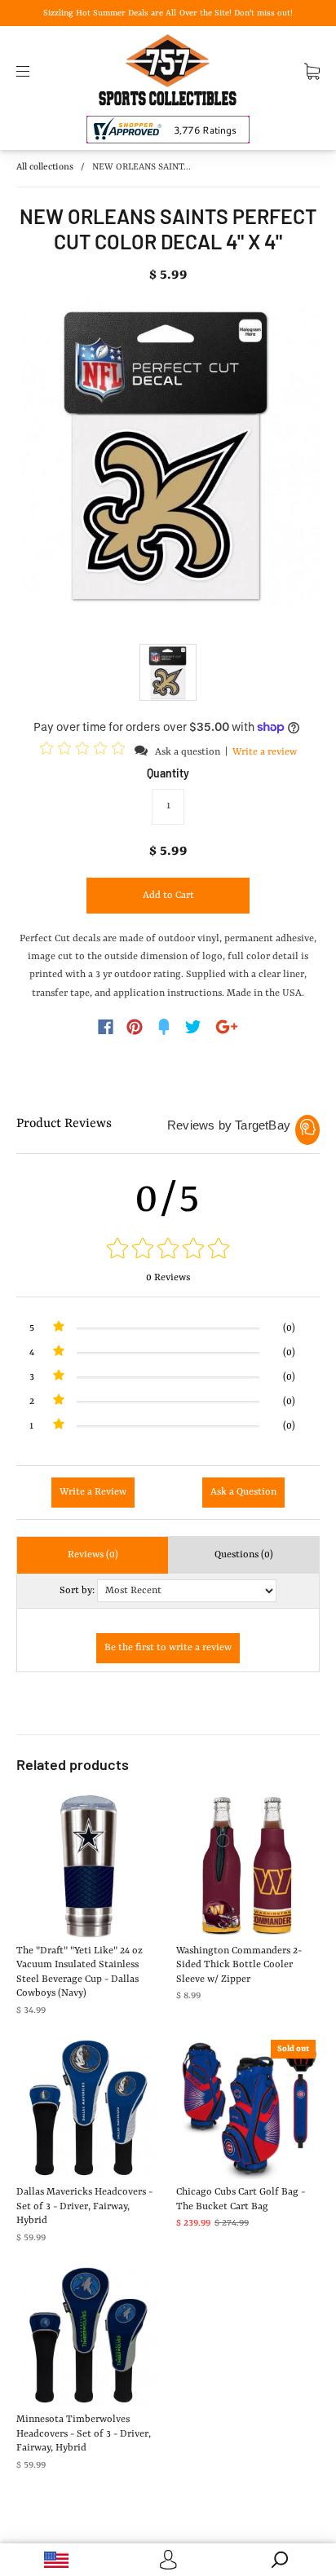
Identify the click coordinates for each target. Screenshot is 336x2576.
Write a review (265, 752)
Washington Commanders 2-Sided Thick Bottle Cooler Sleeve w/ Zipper (239, 1965)
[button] (85, 751)
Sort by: (77, 1591)
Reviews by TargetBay (229, 1125)
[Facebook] (106, 1027)
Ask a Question (243, 1492)
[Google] (227, 1027)
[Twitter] (193, 1027)
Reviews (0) (93, 1555)
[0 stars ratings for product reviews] (168, 1251)
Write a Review (93, 1492)
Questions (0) (244, 1555)
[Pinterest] (135, 1027)
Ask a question (188, 752)
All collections (45, 167)
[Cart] (312, 71)
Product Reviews (64, 1124)
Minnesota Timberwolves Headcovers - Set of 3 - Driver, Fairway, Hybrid (84, 2434)
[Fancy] (164, 1027)
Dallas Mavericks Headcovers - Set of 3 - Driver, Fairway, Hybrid (84, 2206)
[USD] (56, 2560)
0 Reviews (168, 1278)
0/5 (168, 1200)
